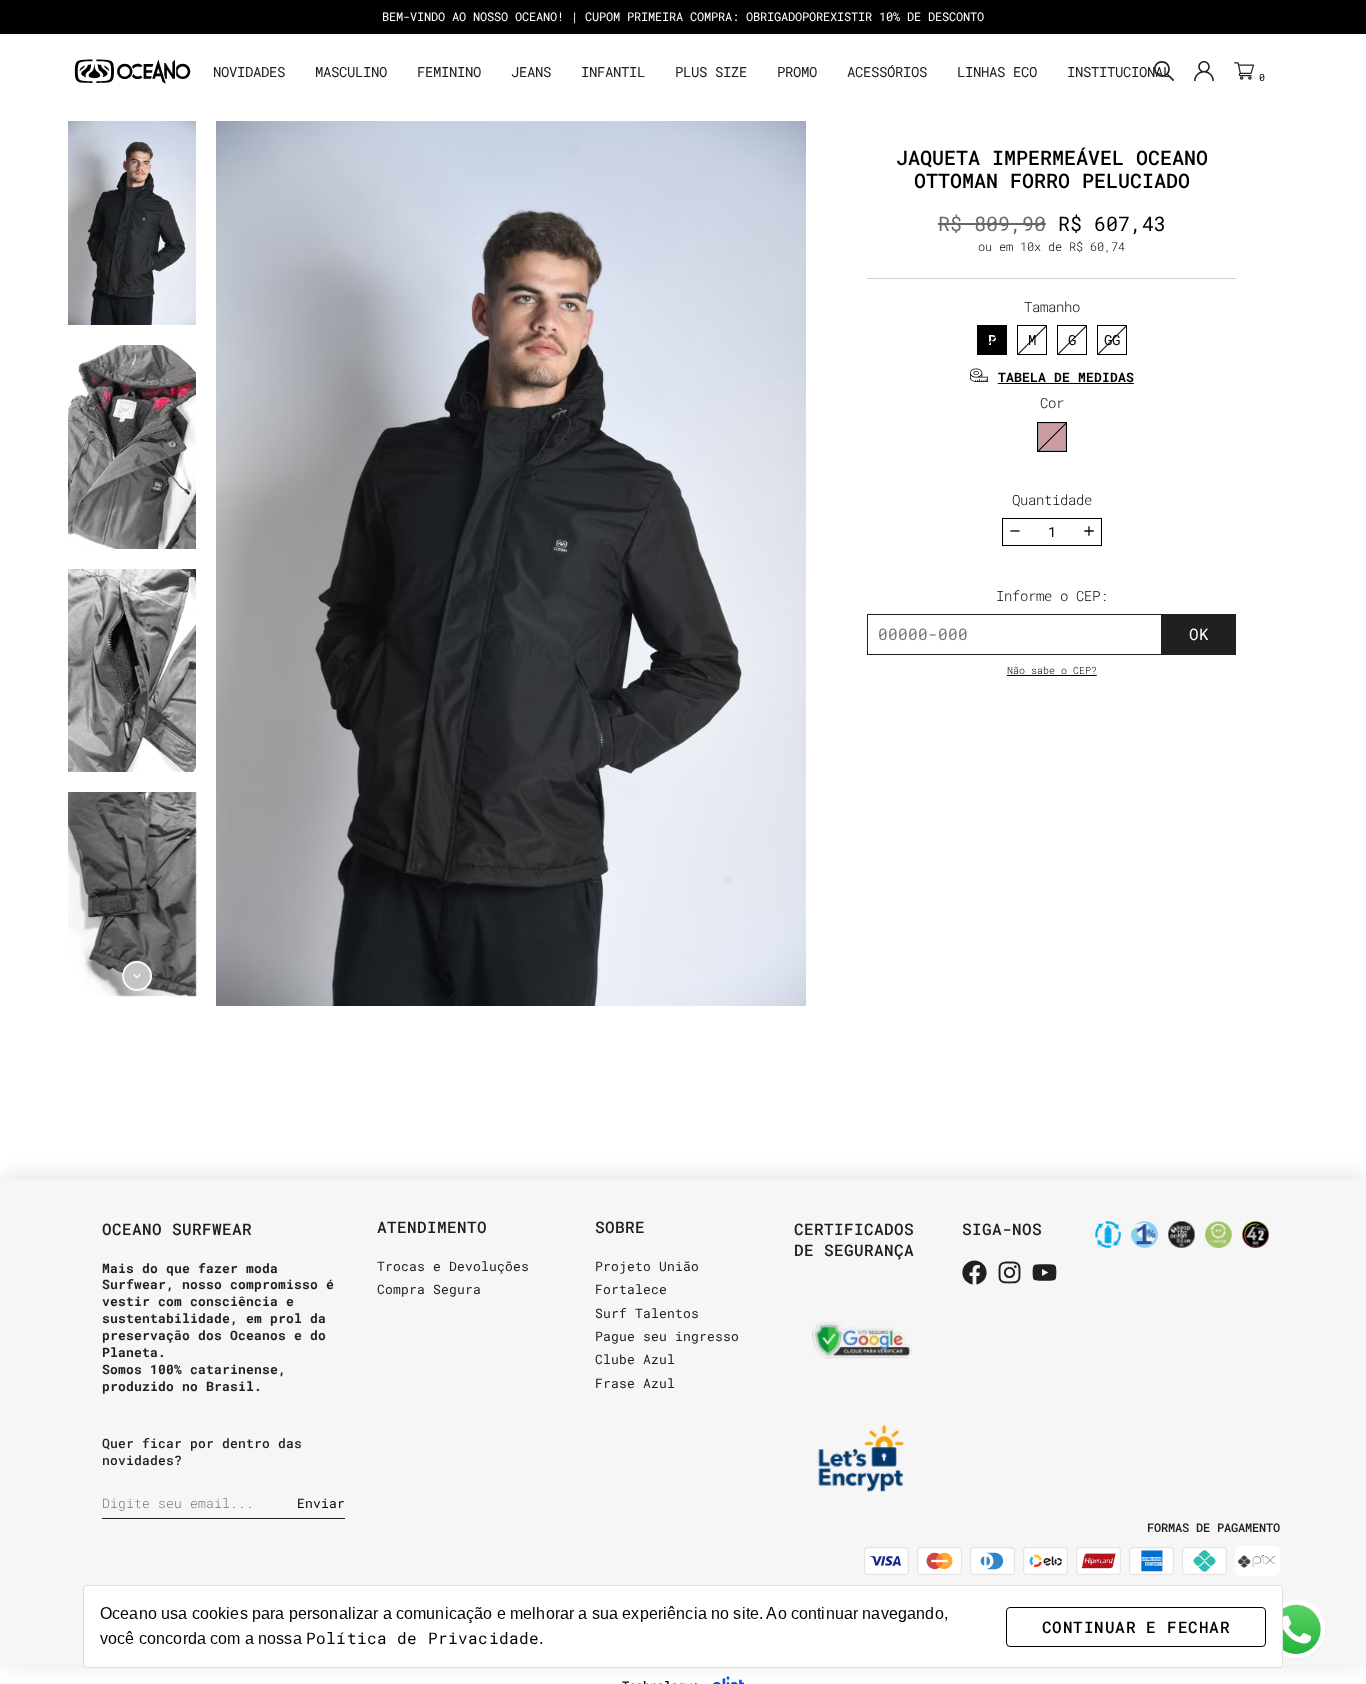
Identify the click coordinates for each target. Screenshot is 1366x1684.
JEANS (531, 71)
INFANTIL (613, 71)
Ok (1199, 633)
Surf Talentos (647, 1313)
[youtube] (1044, 1274)
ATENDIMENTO (432, 1226)
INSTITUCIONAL (1119, 71)
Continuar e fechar (1136, 1626)
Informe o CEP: (1052, 595)
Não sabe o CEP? (1052, 670)
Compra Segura (429, 1289)
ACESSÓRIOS (887, 71)
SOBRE (620, 1226)
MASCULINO (351, 71)
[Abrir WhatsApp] (1296, 1630)
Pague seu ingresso (667, 1336)
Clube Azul (635, 1359)
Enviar (321, 1503)
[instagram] (1009, 1274)
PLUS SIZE (711, 71)
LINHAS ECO (997, 71)
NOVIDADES (249, 71)
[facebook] (974, 1274)
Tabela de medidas (1066, 377)
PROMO (797, 71)
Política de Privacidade (422, 1637)
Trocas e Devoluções (453, 1266)
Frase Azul (635, 1383)
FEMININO (449, 71)
